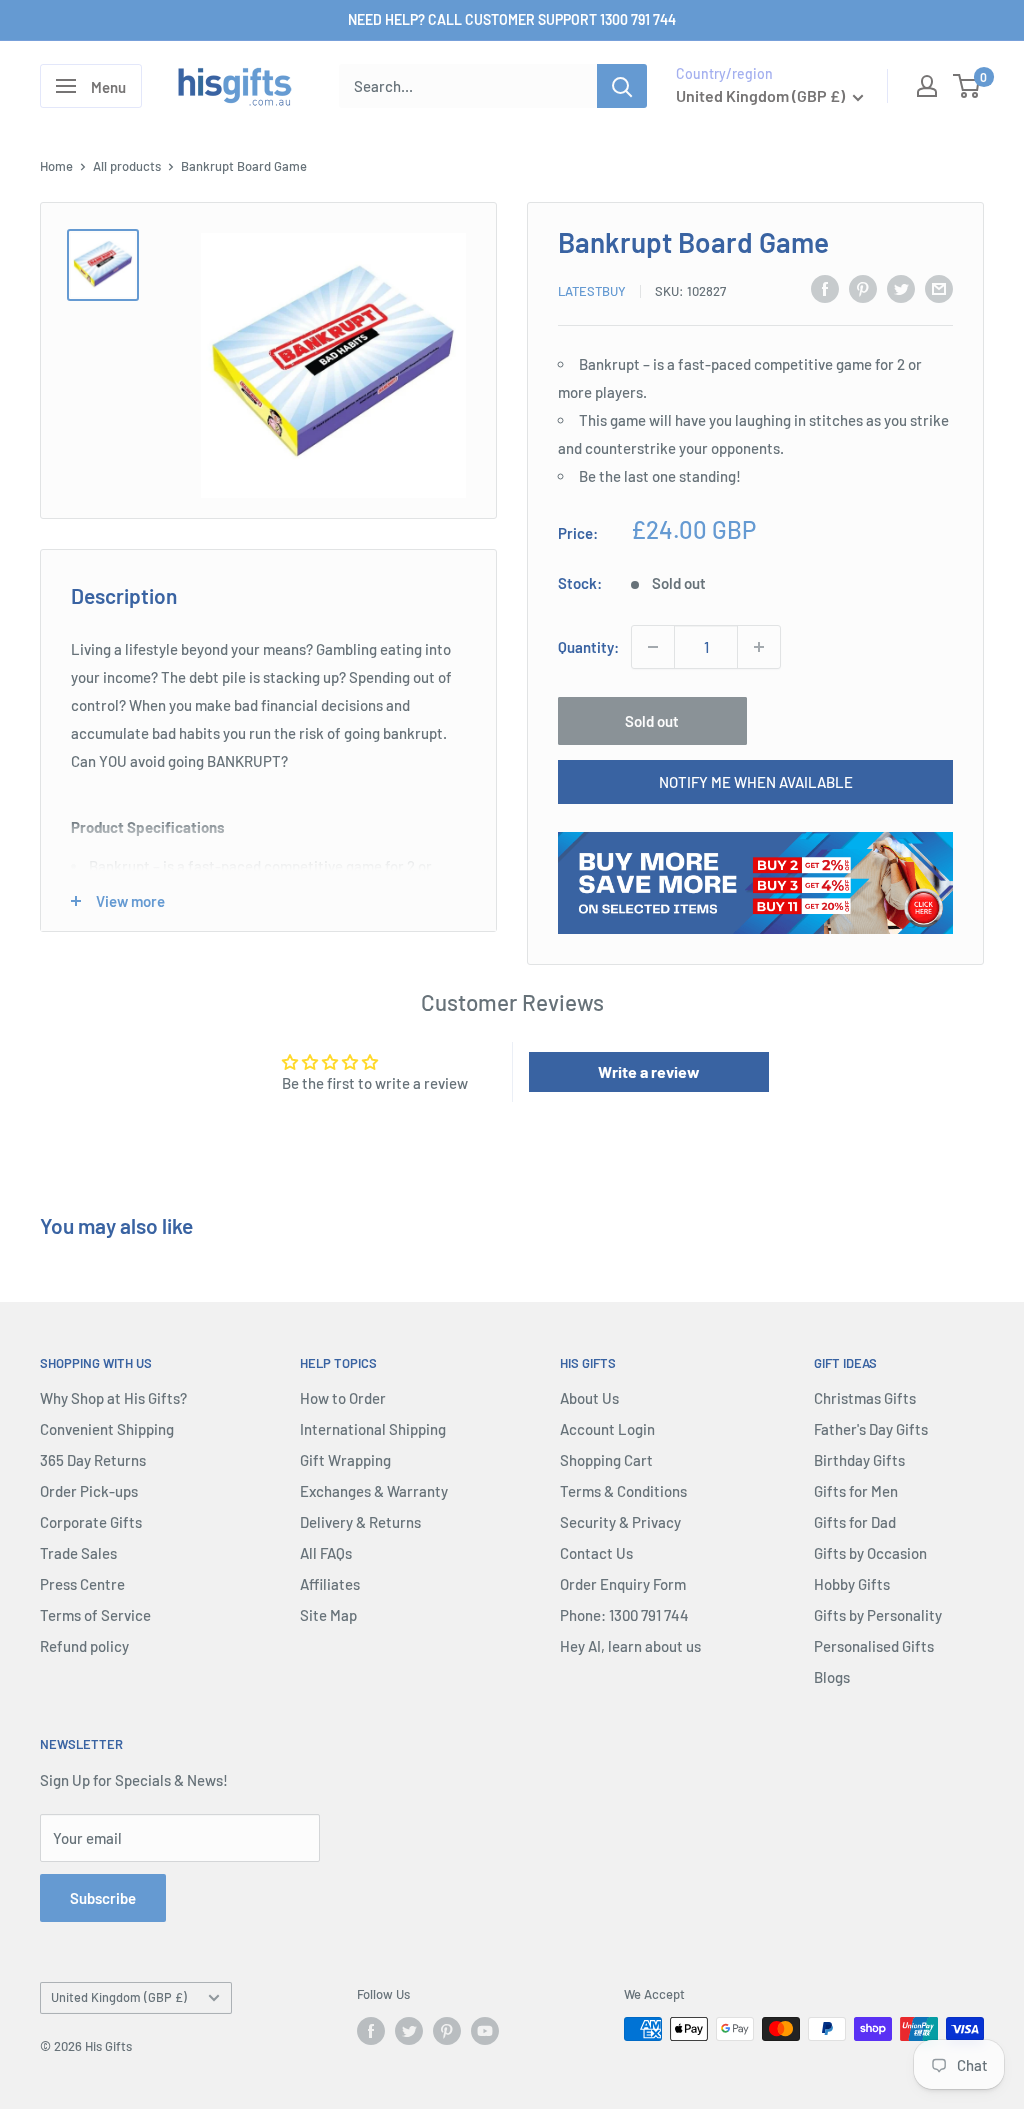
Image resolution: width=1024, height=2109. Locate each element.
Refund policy (84, 1646)
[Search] (622, 86)
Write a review (649, 1071)
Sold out (652, 721)
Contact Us (596, 1553)
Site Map (328, 1615)
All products (127, 166)
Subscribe (103, 1898)
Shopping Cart (606, 1460)
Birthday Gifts (859, 1460)
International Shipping (373, 1429)
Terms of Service (95, 1615)
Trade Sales (78, 1553)
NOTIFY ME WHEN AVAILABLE (756, 782)
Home (56, 166)
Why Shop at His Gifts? (113, 1398)
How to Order (343, 1398)
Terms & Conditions (623, 1491)
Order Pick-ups (89, 1491)
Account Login (607, 1429)
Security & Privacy (620, 1522)
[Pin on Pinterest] (863, 288)
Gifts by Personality (878, 1615)
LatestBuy (592, 291)
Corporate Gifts (91, 1522)
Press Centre (82, 1584)
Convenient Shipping (107, 1429)
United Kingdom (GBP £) (119, 1997)
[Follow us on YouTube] (485, 2031)
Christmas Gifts (865, 1398)
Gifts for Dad (855, 1522)
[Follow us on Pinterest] (447, 2031)
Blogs (832, 1677)
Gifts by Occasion (870, 1553)
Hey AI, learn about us (630, 1646)
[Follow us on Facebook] (371, 2031)
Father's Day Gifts (871, 1429)
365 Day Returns (93, 1460)
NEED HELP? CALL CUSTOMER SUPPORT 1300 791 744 (512, 19)
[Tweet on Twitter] (901, 288)
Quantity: (588, 647)
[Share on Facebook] (825, 288)
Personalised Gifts (874, 1646)
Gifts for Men (856, 1491)
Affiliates (330, 1584)
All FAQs (326, 1553)
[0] (967, 86)
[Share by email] (939, 288)
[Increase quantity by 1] (759, 647)
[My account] (927, 86)
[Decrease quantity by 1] (653, 647)
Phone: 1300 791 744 (624, 1615)
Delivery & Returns (360, 1522)
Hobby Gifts (852, 1584)
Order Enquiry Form (623, 1584)
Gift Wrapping (345, 1460)
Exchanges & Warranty (374, 1491)
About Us (589, 1398)
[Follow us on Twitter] (409, 2031)
